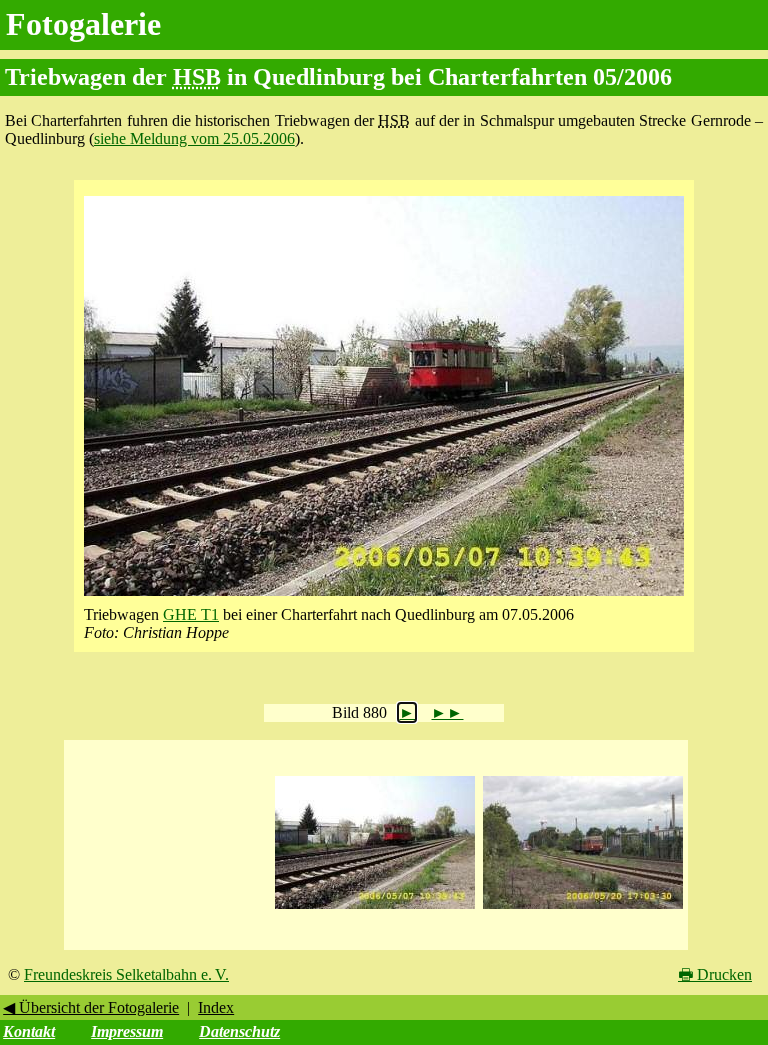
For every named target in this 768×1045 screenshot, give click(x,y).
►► (447, 712)
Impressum (127, 1031)
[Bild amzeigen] (375, 909)
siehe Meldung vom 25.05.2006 (194, 138)
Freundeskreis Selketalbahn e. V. (126, 974)
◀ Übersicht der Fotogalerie (91, 1007)
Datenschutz (239, 1031)
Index (216, 1007)
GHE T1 (191, 614)
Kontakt (29, 1031)
